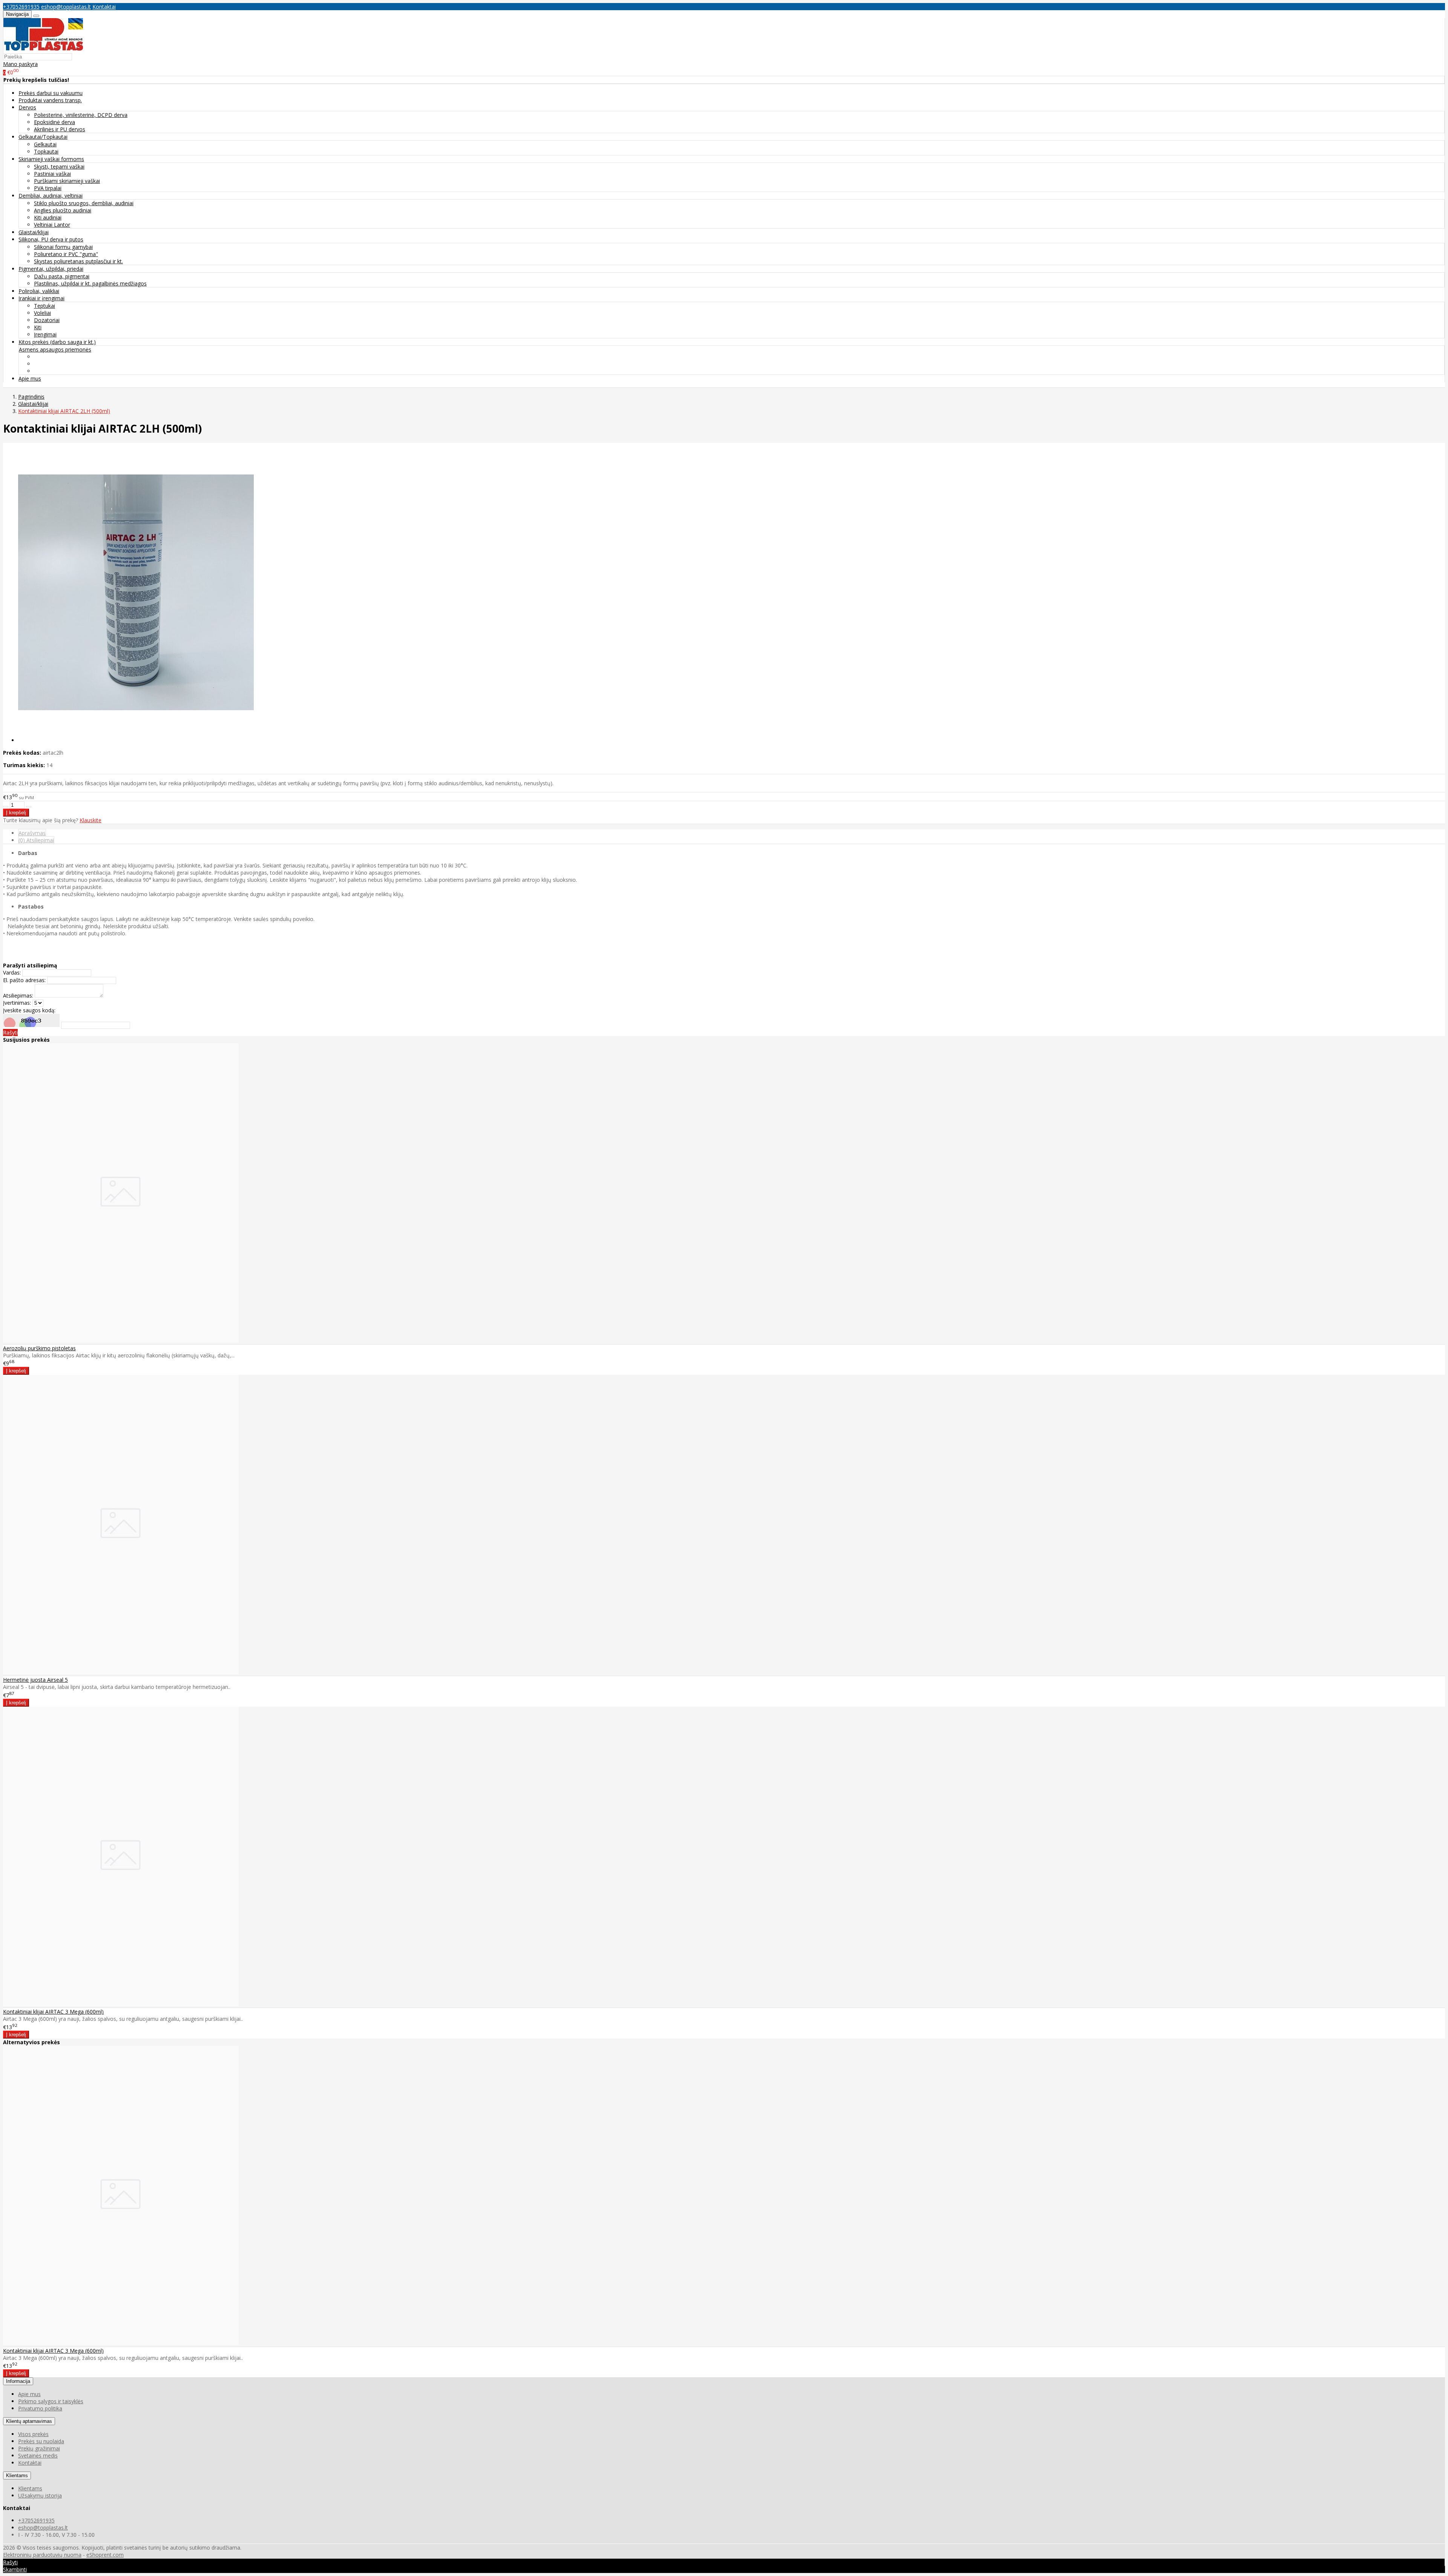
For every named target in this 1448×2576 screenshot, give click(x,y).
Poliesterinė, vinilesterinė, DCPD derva (81, 115)
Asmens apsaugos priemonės (55, 349)
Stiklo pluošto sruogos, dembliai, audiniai (84, 203)
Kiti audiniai (48, 217)
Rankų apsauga (53, 371)
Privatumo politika (40, 2408)
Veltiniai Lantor (52, 225)
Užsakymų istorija (40, 2495)
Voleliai (42, 313)
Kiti (38, 327)
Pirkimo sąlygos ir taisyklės (51, 2401)
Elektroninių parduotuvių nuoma (42, 2555)
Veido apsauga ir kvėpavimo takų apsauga (85, 357)
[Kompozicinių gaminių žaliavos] (43, 49)
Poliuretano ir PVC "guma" (66, 254)
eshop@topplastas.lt (66, 7)
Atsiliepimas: (18, 996)
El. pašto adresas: (24, 980)
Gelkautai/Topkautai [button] (43, 137)
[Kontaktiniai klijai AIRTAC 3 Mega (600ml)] (121, 2004)
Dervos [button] (27, 107)
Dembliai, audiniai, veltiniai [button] (51, 196)
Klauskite (90, 820)
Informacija (18, 2381)
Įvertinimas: (17, 1003)
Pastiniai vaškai (52, 174)
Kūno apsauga (51, 364)
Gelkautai (45, 144)
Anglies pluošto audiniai (63, 210)
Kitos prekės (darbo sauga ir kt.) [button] (57, 342)
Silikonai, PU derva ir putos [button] (51, 239)
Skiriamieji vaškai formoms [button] (51, 159)
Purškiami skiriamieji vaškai (67, 181)
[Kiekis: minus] (6, 807)
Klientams (17, 2475)
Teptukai (44, 306)
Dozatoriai (47, 320)
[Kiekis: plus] (29, 807)
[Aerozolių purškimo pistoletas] (121, 1341)
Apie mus (30, 378)
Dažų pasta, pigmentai (62, 276)
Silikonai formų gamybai (63, 247)
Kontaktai (104, 7)
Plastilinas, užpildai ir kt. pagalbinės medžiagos (90, 283)
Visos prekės (33, 2434)
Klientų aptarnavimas (29, 2421)
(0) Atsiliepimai (36, 840)
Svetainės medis (38, 2455)
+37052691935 (21, 7)
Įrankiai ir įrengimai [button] (41, 298)
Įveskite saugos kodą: (29, 1010)
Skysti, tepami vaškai (59, 167)
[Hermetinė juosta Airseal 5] (121, 1672)
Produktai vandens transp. (50, 100)
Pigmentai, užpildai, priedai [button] (51, 269)
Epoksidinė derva (54, 122)
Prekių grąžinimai (39, 2448)
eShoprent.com (105, 2555)
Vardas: (12, 973)
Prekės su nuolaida (41, 2441)
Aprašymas (32, 833)
